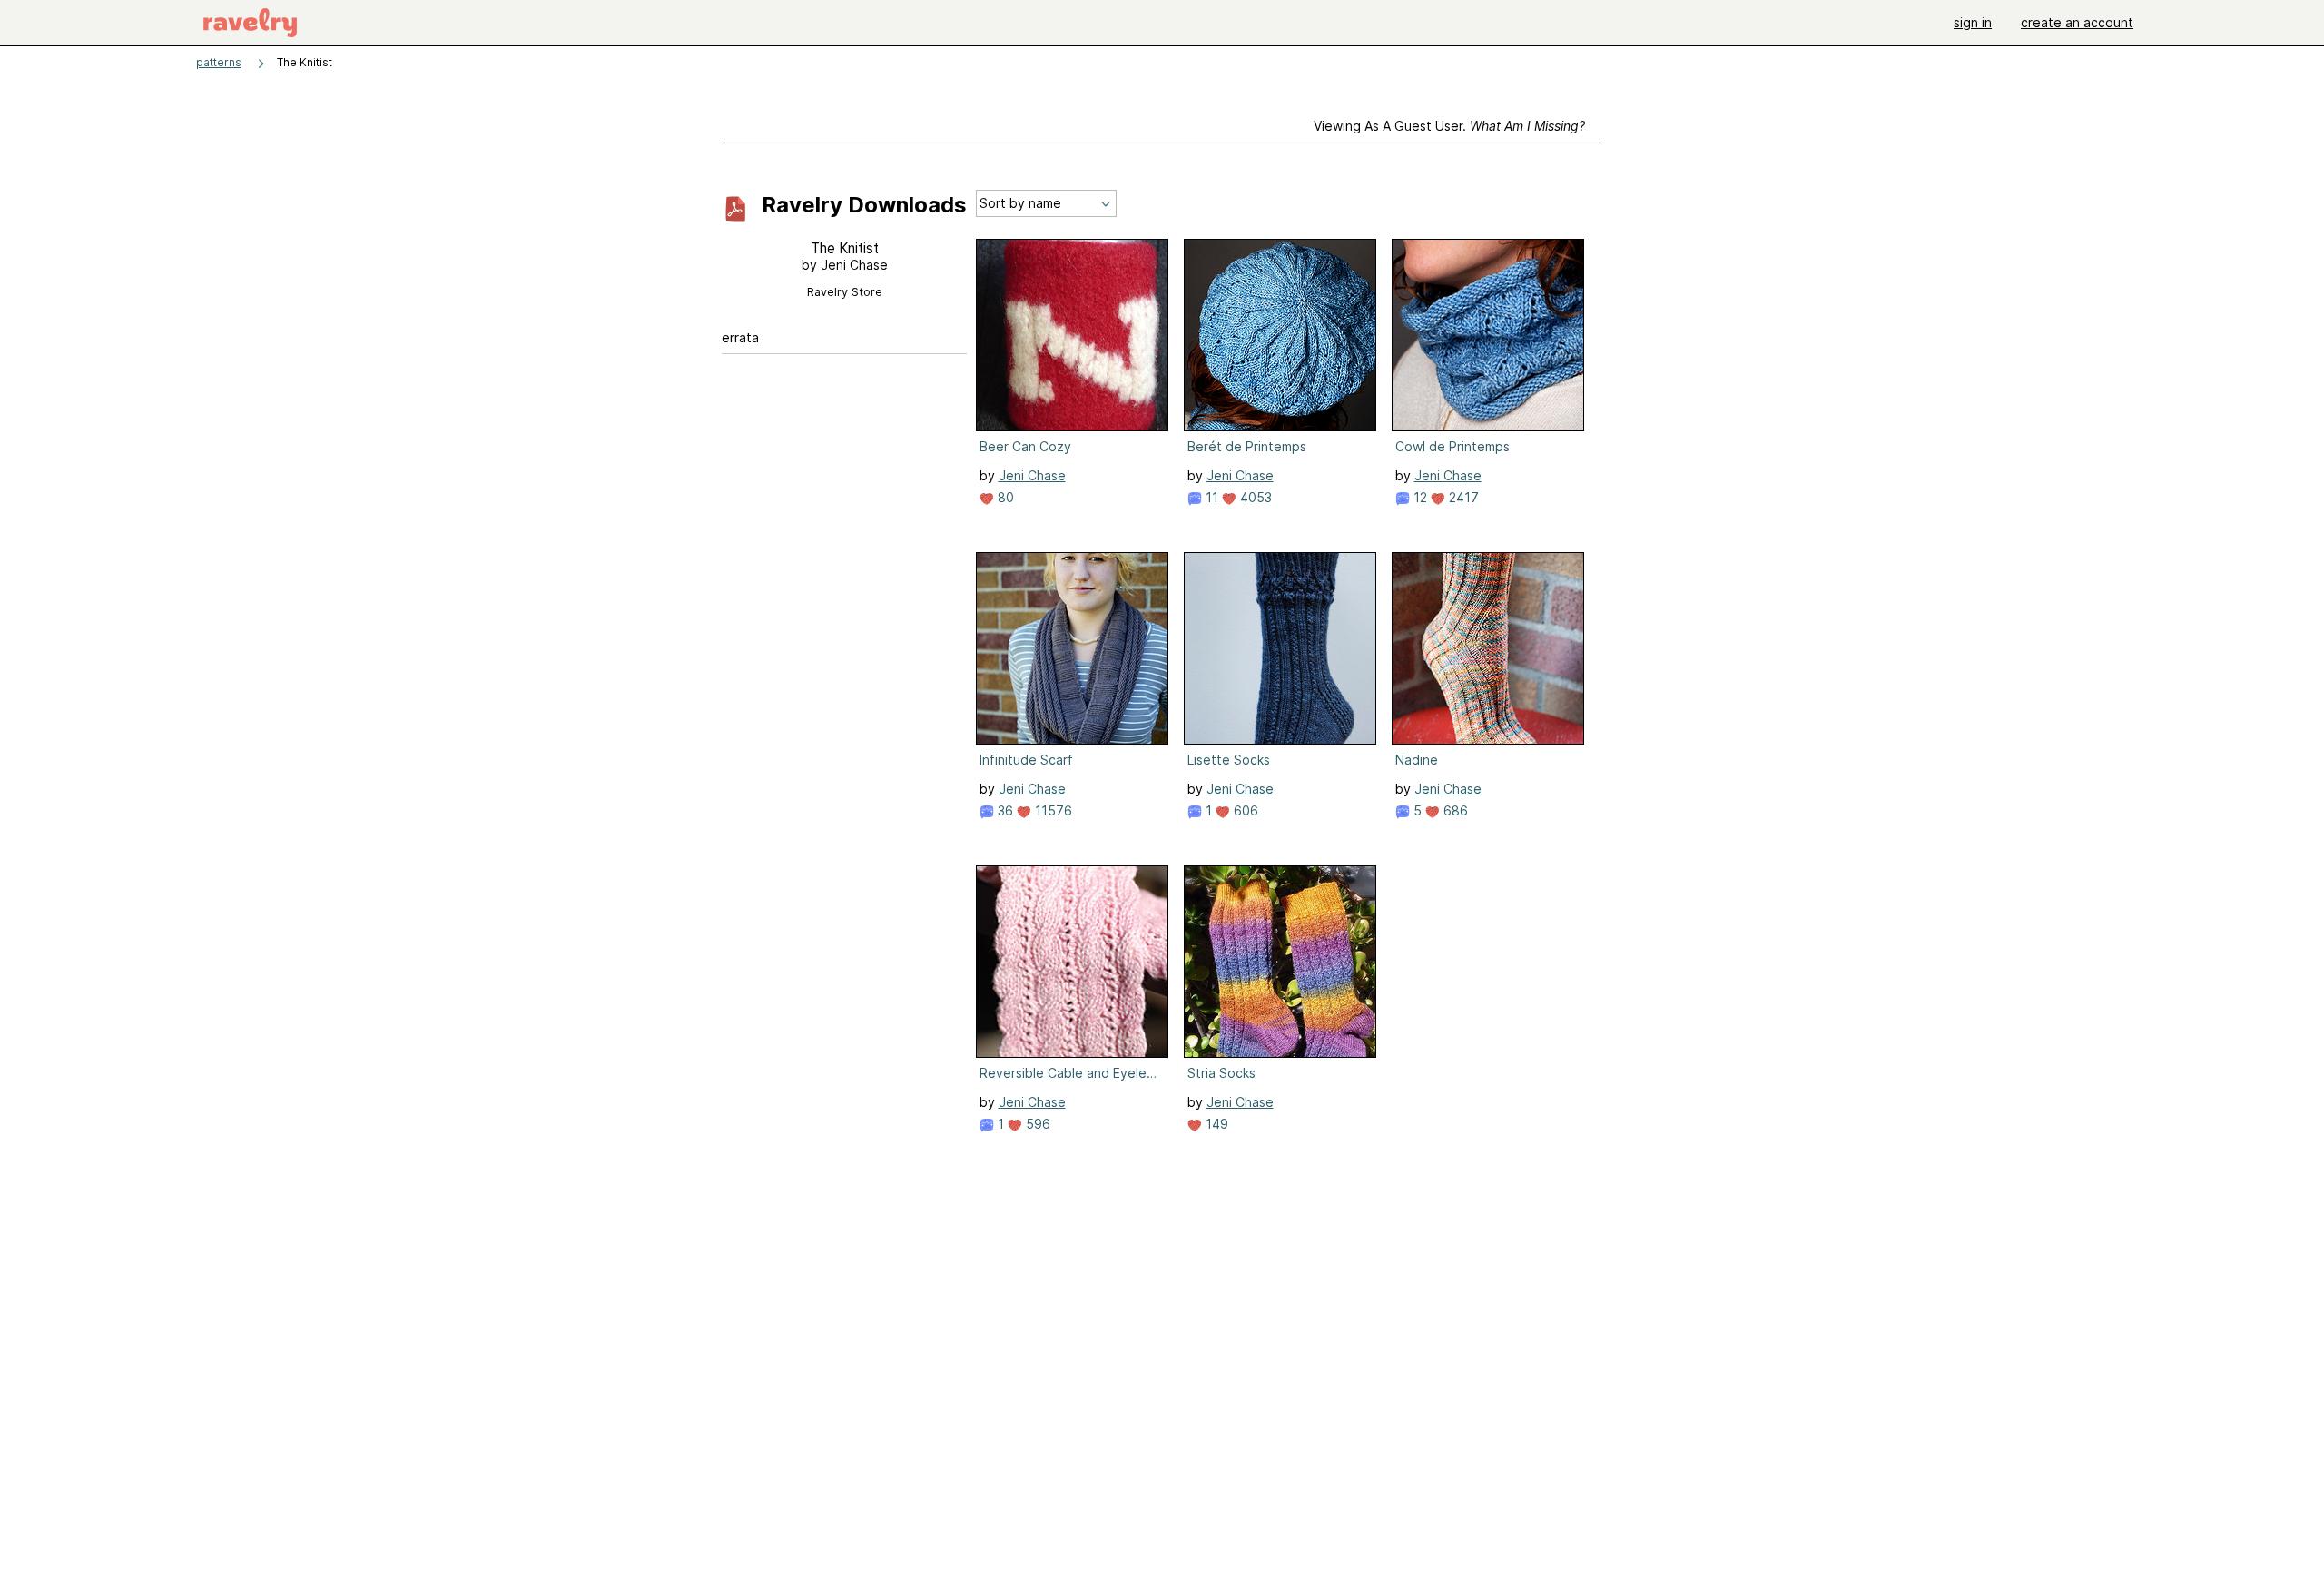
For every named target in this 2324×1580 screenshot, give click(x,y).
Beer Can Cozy (1025, 446)
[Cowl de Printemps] (1488, 335)
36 (1004, 810)
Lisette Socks (1229, 760)
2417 (1462, 497)
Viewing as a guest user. (1449, 126)
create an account (2077, 22)
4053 (1254, 497)
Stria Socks (1221, 1073)
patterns (219, 62)
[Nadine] (1488, 648)
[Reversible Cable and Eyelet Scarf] (1072, 962)
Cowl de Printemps (1452, 446)
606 (1244, 810)
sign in (1973, 22)
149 (1215, 1124)
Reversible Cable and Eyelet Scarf (1070, 1073)
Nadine (1417, 760)
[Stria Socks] (1280, 962)
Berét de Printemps (1247, 446)
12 (1418, 497)
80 (1004, 497)
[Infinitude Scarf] (1072, 648)
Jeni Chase (1032, 475)
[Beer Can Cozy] (1072, 335)
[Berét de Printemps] (1280, 335)
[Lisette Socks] (1280, 648)
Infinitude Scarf (1026, 760)
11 (1210, 497)
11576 (1052, 810)
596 (1036, 1124)
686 (1454, 810)
